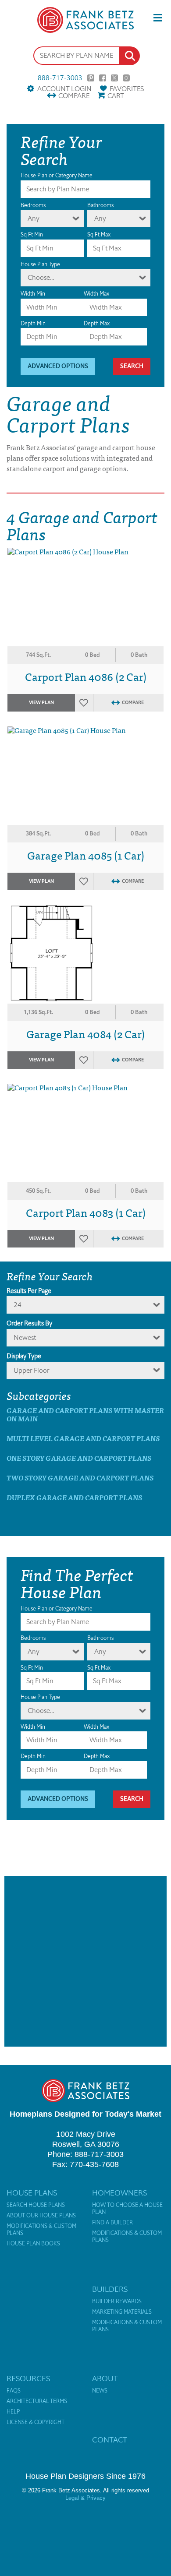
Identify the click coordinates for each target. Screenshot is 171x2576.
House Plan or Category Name (57, 175)
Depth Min (33, 323)
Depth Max (97, 323)
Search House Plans (36, 2205)
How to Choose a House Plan (127, 2209)
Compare (74, 96)
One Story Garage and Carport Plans (79, 1458)
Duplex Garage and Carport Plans (74, 1497)
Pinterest (91, 78)
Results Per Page (29, 1291)
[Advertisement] (85, 1961)
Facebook (103, 78)
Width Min (33, 294)
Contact (110, 2440)
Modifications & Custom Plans (41, 2230)
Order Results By (29, 1323)
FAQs (14, 2391)
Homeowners (119, 2193)
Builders (110, 2289)
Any (34, 218)
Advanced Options (58, 366)
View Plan (41, 703)
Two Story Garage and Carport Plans (80, 1478)
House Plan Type (40, 264)
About (105, 2379)
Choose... (41, 277)
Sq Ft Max (99, 234)
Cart (116, 96)
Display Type (24, 1356)
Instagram (126, 78)
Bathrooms (100, 205)
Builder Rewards (117, 2301)
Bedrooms (33, 205)
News (100, 2391)
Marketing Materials (122, 2312)
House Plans (32, 2193)
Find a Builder (112, 2223)
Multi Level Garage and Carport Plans (83, 1438)
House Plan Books (33, 2244)
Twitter (114, 78)
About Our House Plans (41, 2216)
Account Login (64, 89)
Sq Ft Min (32, 234)
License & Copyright (36, 2422)
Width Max (96, 294)
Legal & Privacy (85, 2498)
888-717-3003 (60, 78)
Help (13, 2412)
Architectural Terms (37, 2401)
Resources (28, 2379)
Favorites (127, 89)
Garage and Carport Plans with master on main (85, 1414)
